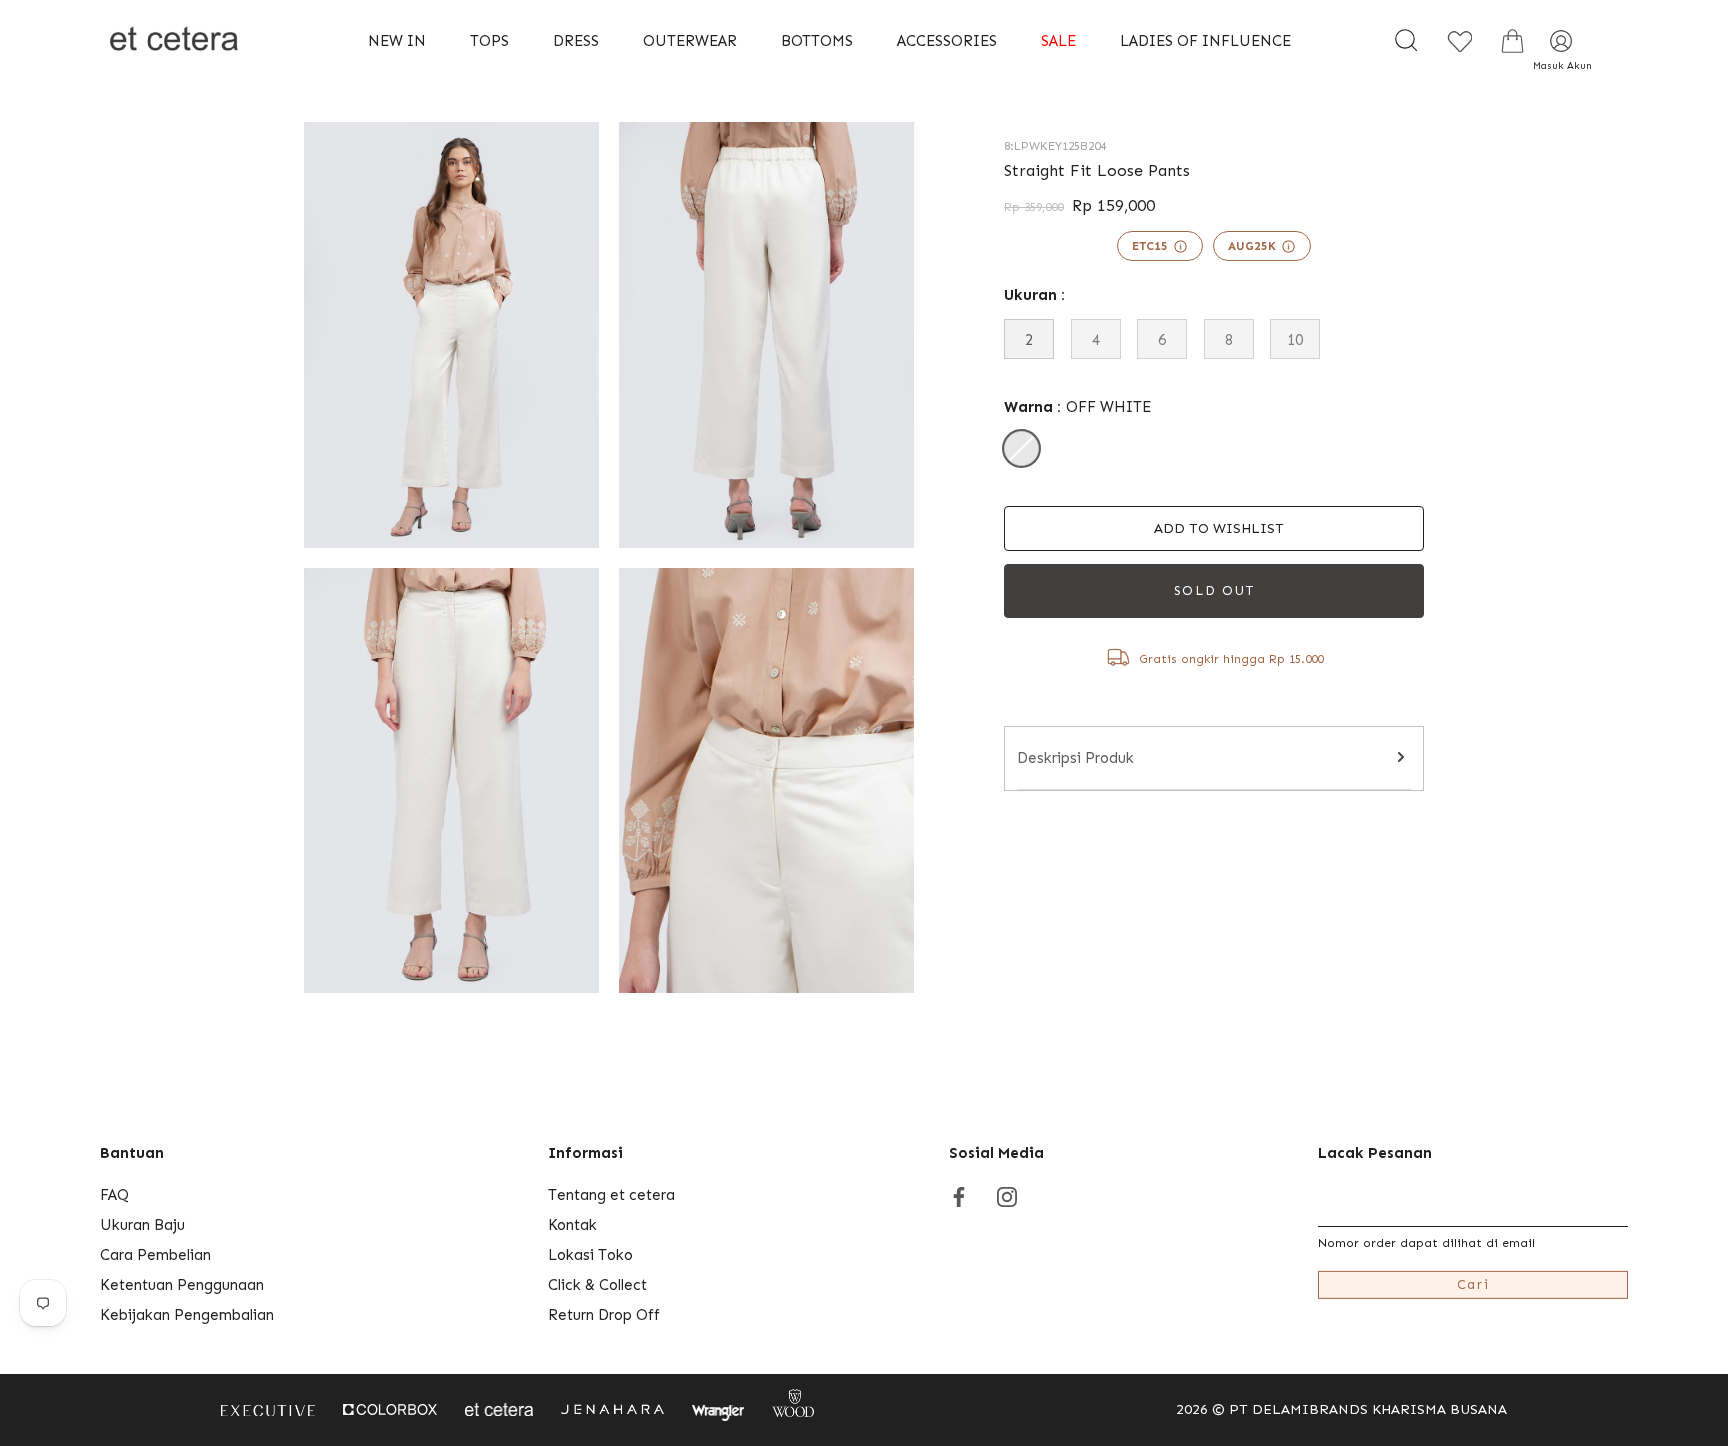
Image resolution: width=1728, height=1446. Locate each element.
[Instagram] (1007, 1195)
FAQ (114, 1195)
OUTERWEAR (690, 41)
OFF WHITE (1021, 448)
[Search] (1406, 41)
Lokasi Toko (590, 1255)
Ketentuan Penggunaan (182, 1285)
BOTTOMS (817, 41)
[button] (1214, 528)
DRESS (576, 41)
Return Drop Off (604, 1315)
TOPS (489, 41)
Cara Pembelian (155, 1255)
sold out (1214, 590)
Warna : (1077, 407)
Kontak (572, 1225)
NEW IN (397, 41)
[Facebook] (959, 1195)
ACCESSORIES (947, 41)
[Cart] (1512, 41)
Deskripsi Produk (1075, 758)
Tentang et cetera (611, 1195)
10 (1295, 340)
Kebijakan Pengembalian (187, 1315)
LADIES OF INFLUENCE (1205, 41)
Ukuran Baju (142, 1225)
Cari (1473, 1284)
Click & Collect (597, 1285)
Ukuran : (1034, 295)
